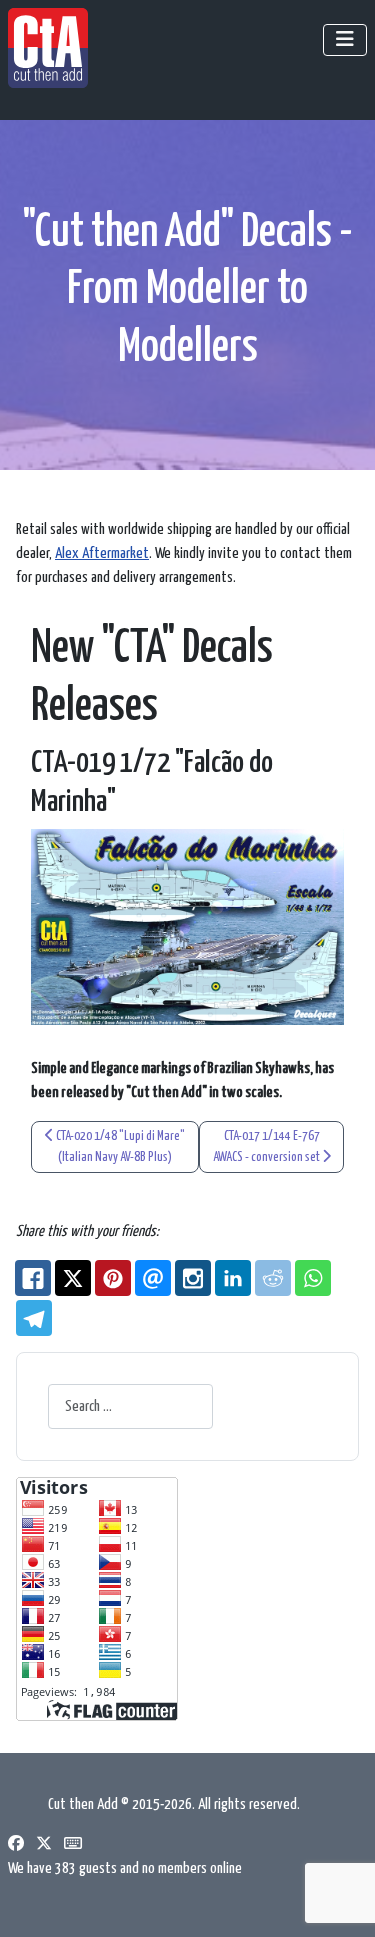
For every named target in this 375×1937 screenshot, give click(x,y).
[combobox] (130, 1406)
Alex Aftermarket (102, 553)
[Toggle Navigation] (345, 40)
